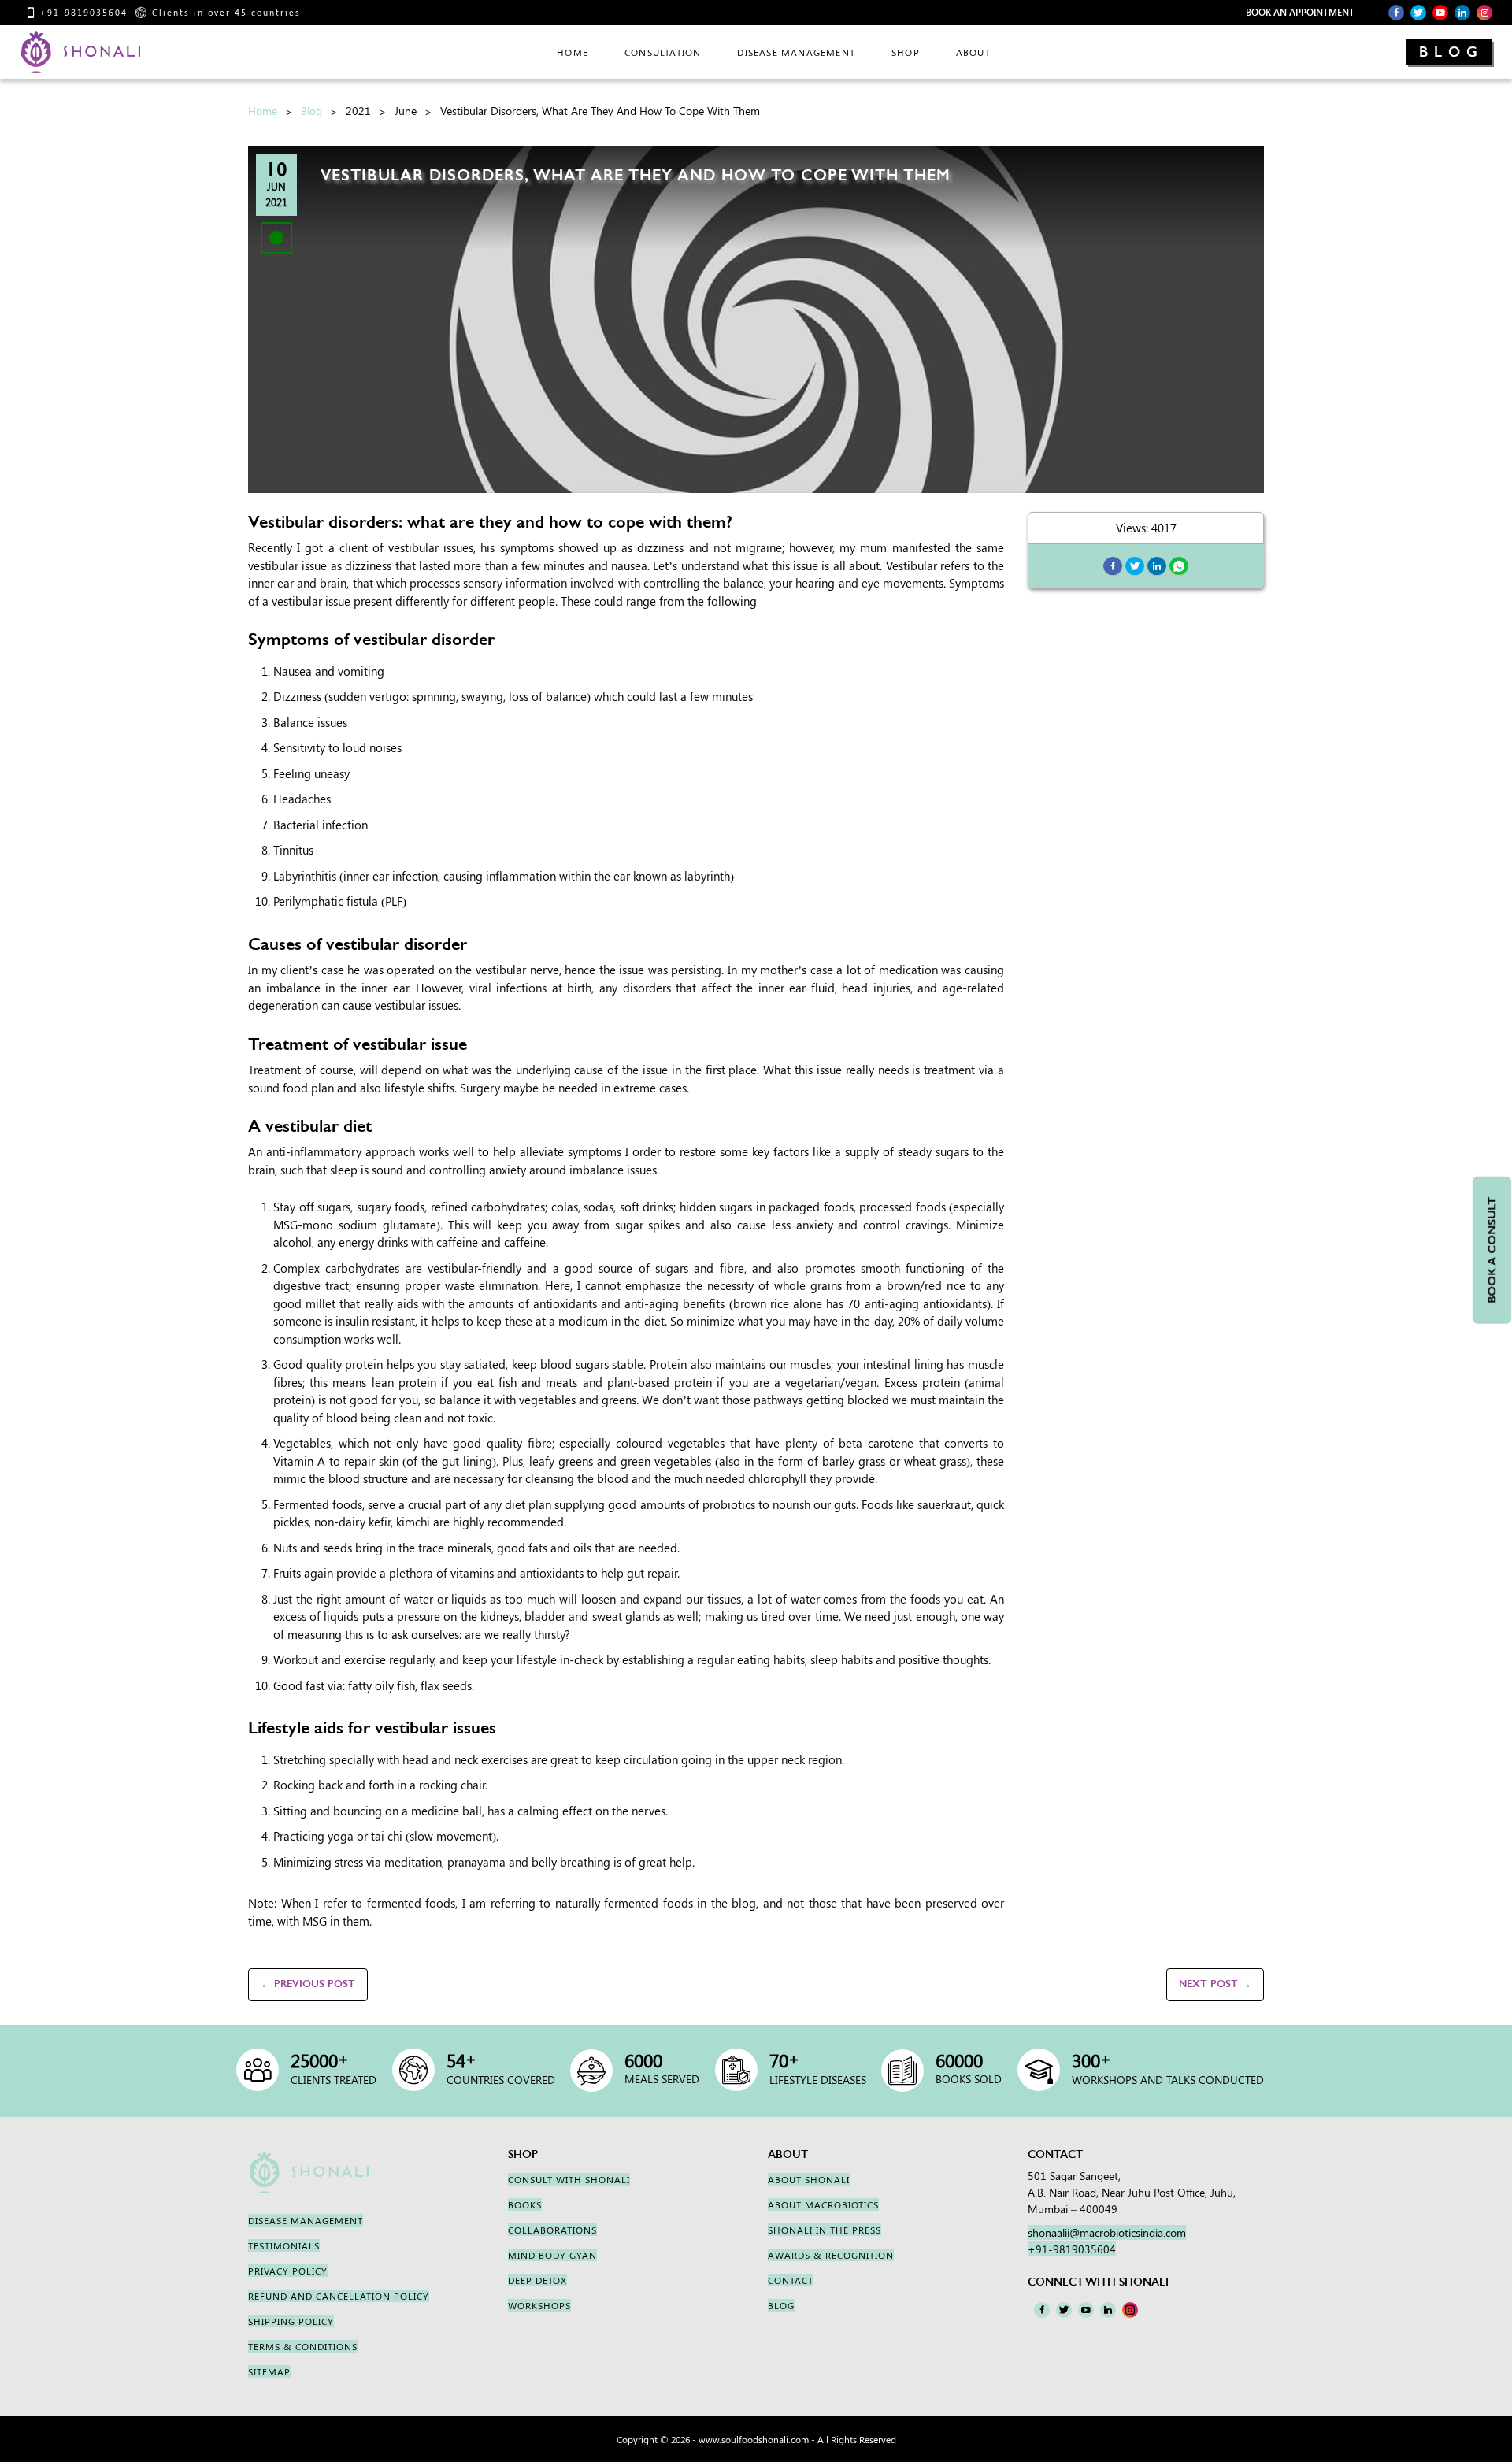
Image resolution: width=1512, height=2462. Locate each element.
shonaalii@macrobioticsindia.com (1107, 2232)
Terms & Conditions (303, 2346)
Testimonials (284, 2245)
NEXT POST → (1215, 1984)
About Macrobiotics (823, 2204)
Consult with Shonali (569, 2179)
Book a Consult (1492, 1250)
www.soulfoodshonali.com (754, 2439)
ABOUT (973, 52)
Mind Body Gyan (552, 2255)
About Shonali (809, 2179)
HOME (573, 52)
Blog (1451, 52)
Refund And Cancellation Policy (339, 2296)
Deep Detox (537, 2280)
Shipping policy (291, 2321)
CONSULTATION (663, 52)
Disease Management (796, 52)
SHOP (906, 52)
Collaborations (552, 2230)
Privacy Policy (288, 2271)
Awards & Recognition (831, 2255)
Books (525, 2204)
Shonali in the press (825, 2230)
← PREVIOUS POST (308, 1984)
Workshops (539, 2305)
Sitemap (269, 2371)
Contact (791, 2280)
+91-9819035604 (83, 12)
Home (263, 111)
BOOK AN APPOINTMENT (1300, 12)
